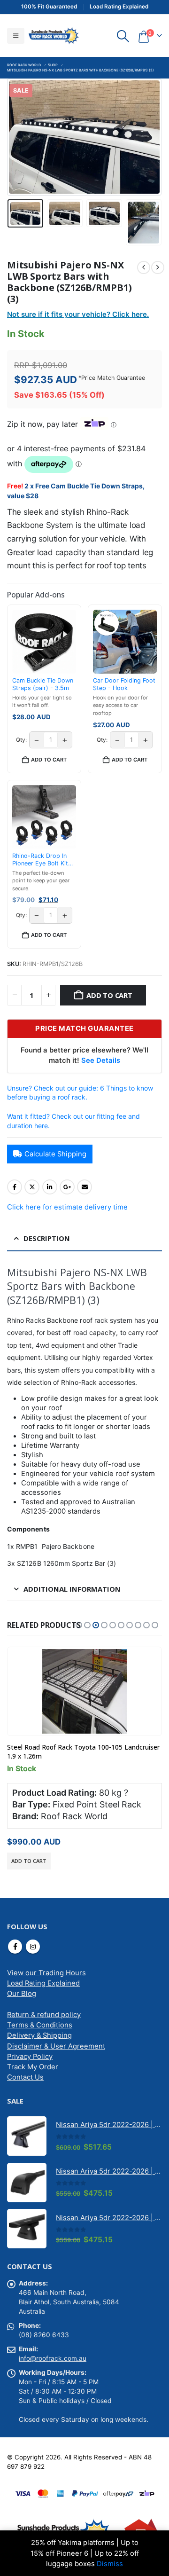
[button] (16, 36)
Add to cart (109, 995)
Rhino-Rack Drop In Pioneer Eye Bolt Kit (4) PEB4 (40, 860)
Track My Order (33, 2067)
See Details (101, 1060)
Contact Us (25, 2077)
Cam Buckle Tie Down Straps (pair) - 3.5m (43, 684)
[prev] (144, 267)
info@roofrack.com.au (53, 2358)
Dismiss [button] (110, 2564)
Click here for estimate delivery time (67, 1207)
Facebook (15, 1187)
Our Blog (22, 1994)
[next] (158, 267)
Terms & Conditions (40, 2025)
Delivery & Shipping (39, 2035)
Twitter (32, 1187)
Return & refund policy (44, 2015)
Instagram (33, 1947)
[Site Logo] (54, 35)
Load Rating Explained (43, 1983)
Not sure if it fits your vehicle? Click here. (78, 314)
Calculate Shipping (55, 1154)
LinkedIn (50, 1187)
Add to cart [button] (49, 760)
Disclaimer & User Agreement (56, 2046)
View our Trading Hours (46, 1973)
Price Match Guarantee (113, 378)
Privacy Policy (30, 2057)
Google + (67, 1187)
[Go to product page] (84, 1691)
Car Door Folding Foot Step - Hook (124, 684)
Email (84, 1187)
